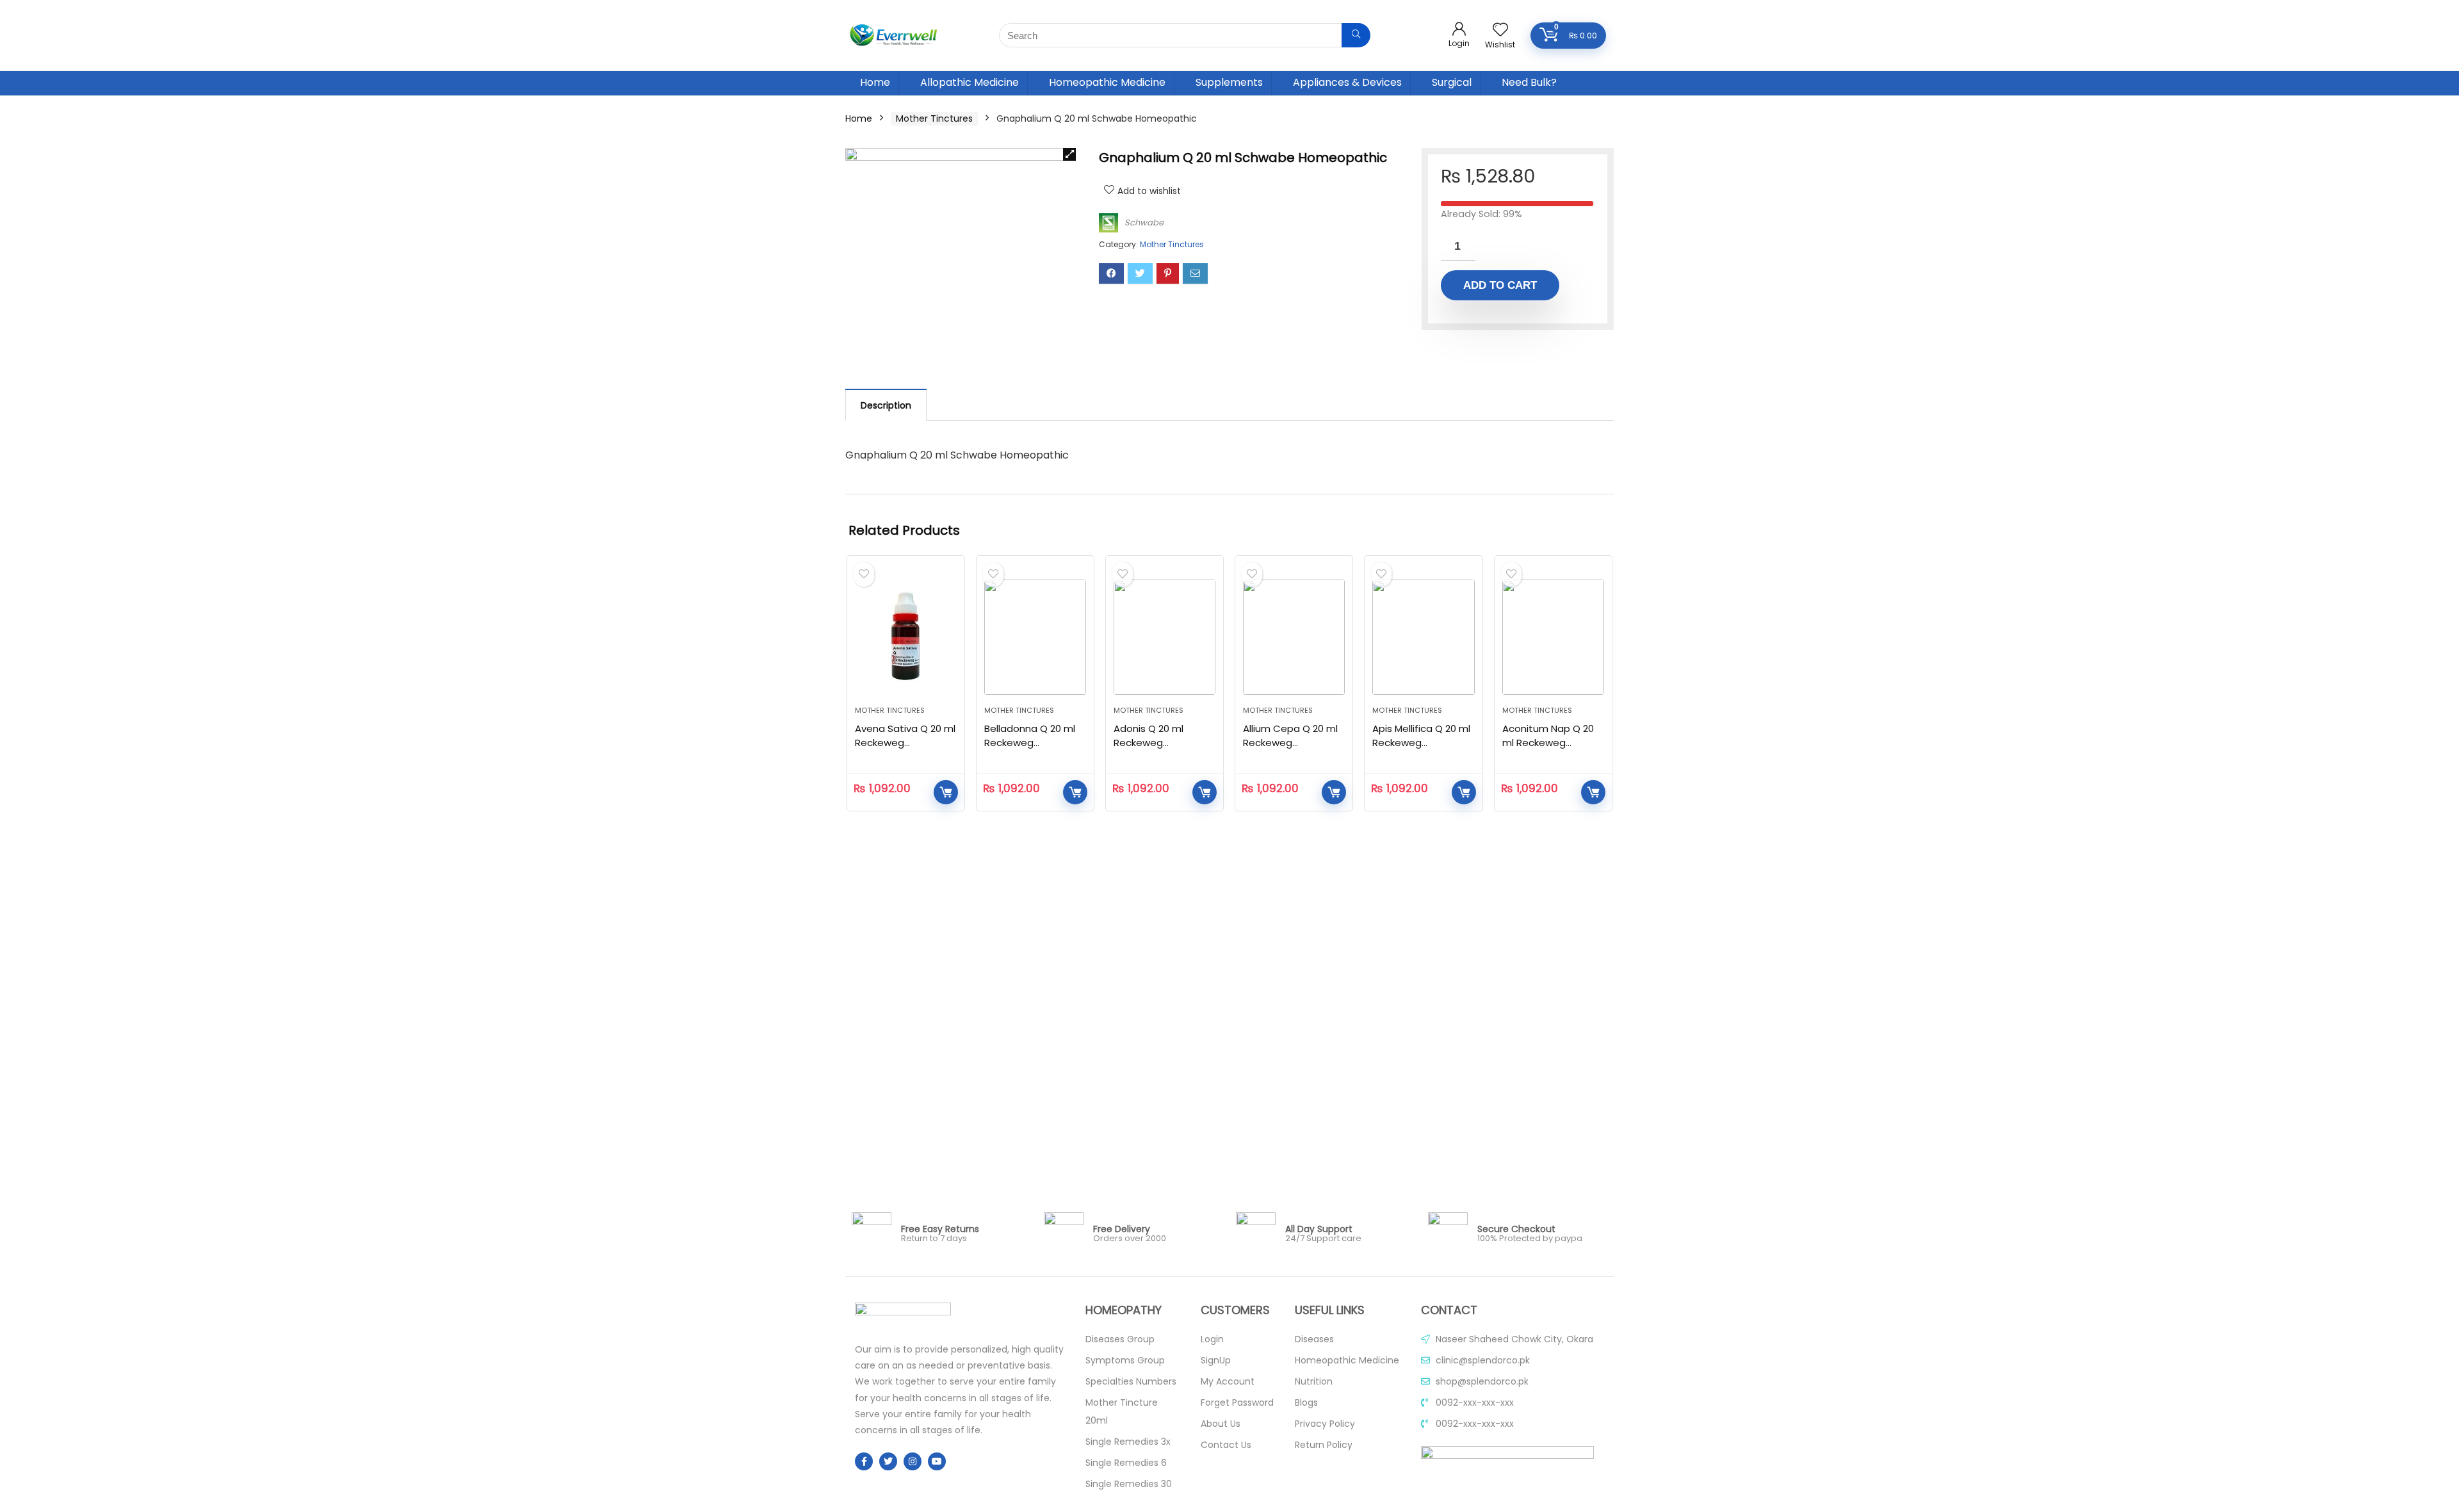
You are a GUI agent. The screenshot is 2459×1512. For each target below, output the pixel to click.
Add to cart (1500, 285)
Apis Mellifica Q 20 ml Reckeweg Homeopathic (1421, 743)
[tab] (886, 405)
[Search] (1356, 35)
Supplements (1229, 82)
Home (875, 82)
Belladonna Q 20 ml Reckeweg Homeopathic (1030, 743)
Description (886, 405)
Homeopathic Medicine (1107, 82)
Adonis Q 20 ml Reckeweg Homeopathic (1148, 743)
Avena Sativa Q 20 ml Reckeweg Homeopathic (905, 743)
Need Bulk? (1529, 82)
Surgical (1452, 82)
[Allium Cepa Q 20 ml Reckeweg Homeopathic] (1294, 637)
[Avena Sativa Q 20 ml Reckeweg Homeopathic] (906, 637)
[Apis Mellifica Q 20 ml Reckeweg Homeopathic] (1423, 637)
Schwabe (1144, 223)
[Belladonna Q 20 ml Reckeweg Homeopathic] (1035, 637)
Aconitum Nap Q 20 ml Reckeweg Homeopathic (1548, 743)
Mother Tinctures (934, 118)
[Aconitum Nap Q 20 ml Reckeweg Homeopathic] (1553, 637)
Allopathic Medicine (970, 82)
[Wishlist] (1500, 30)
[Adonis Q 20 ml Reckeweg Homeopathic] (1165, 637)
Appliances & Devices (1347, 82)
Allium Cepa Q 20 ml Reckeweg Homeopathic (1290, 743)
